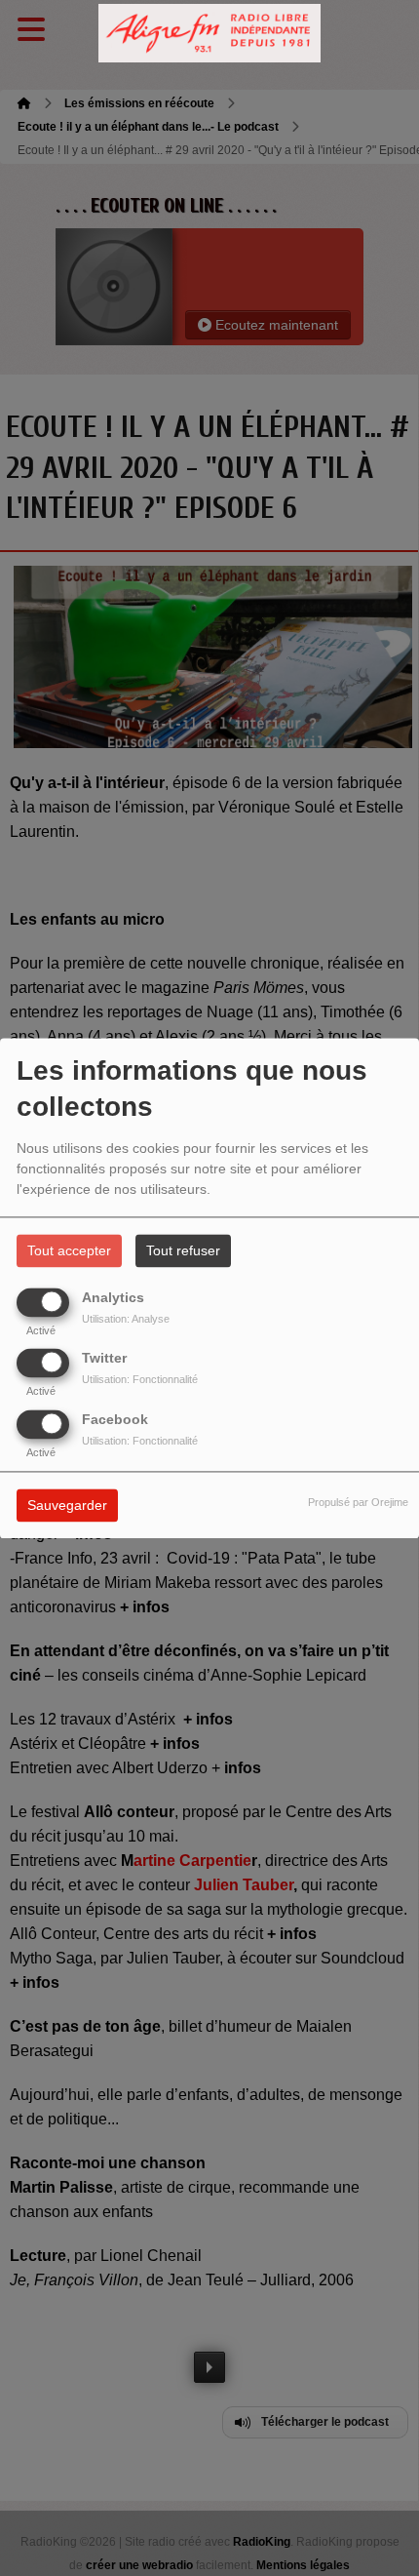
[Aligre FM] (209, 34)
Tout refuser (183, 1250)
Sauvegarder (67, 1505)
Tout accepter (69, 1250)
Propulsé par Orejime (358, 1502)
